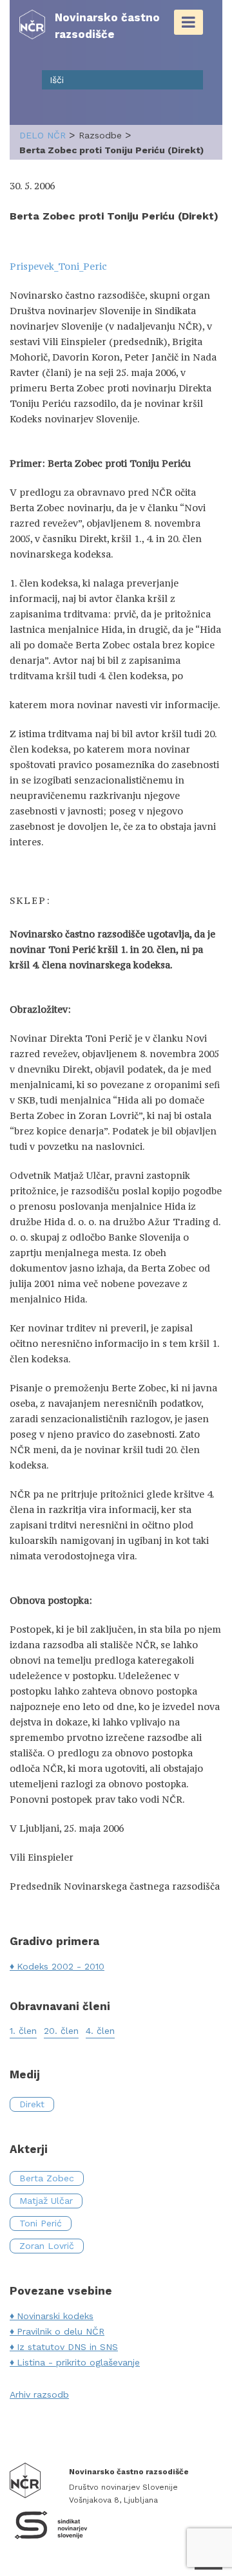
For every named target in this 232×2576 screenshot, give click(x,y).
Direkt (32, 2104)
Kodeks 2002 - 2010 (61, 1966)
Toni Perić (41, 2223)
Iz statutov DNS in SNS (67, 2347)
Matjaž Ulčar (46, 2201)
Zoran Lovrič (47, 2246)
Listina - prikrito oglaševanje (78, 2362)
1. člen (23, 2031)
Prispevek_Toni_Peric (58, 266)
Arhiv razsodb (39, 2394)
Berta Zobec (47, 2178)
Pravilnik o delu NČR (61, 2331)
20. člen (61, 2031)
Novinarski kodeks (55, 2316)
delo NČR (43, 135)
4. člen (100, 2031)
